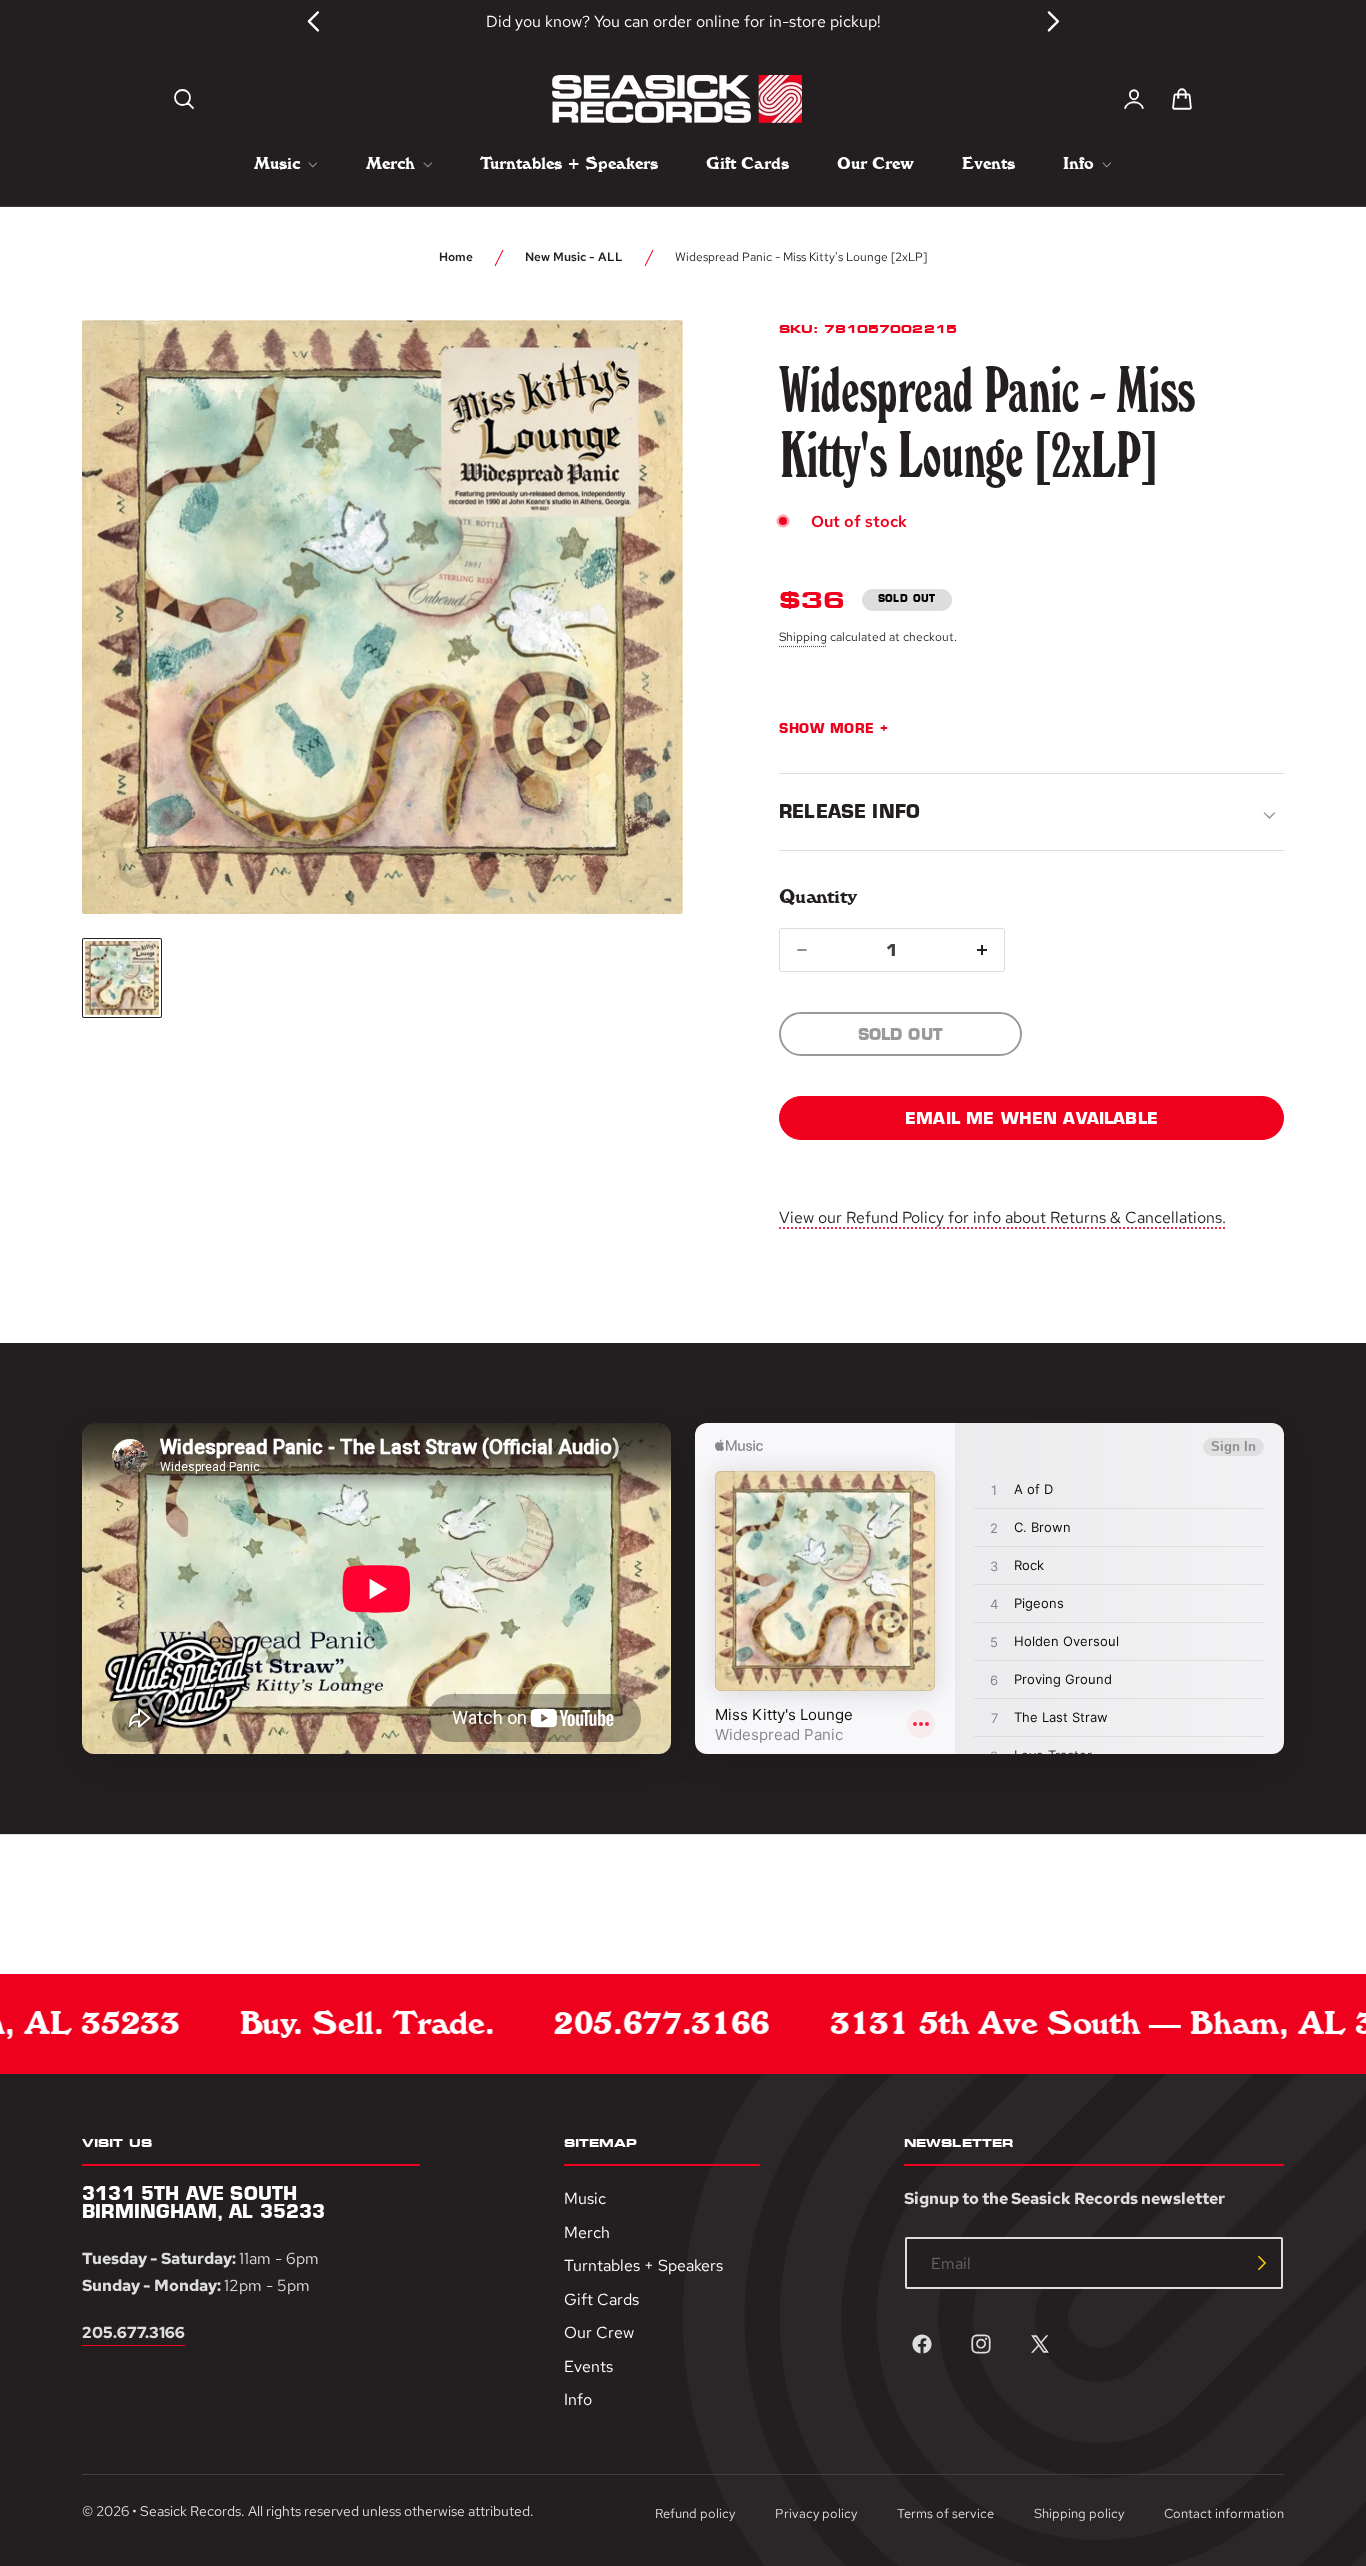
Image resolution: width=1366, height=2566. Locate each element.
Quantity (817, 896)
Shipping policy (1079, 2513)
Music (585, 2198)
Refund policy (695, 2513)
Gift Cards (601, 2299)
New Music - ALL (574, 257)
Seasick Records (190, 2512)
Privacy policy (816, 2513)
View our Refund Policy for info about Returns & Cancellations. (1002, 1217)
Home (456, 257)
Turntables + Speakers (643, 2265)
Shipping (803, 637)
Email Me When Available (1031, 1118)
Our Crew (599, 2332)
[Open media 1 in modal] (631, 372)
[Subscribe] (1262, 2263)
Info (578, 2399)
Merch (587, 2231)
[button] (184, 99)
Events (588, 2366)
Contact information (1224, 2513)
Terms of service (945, 2513)
